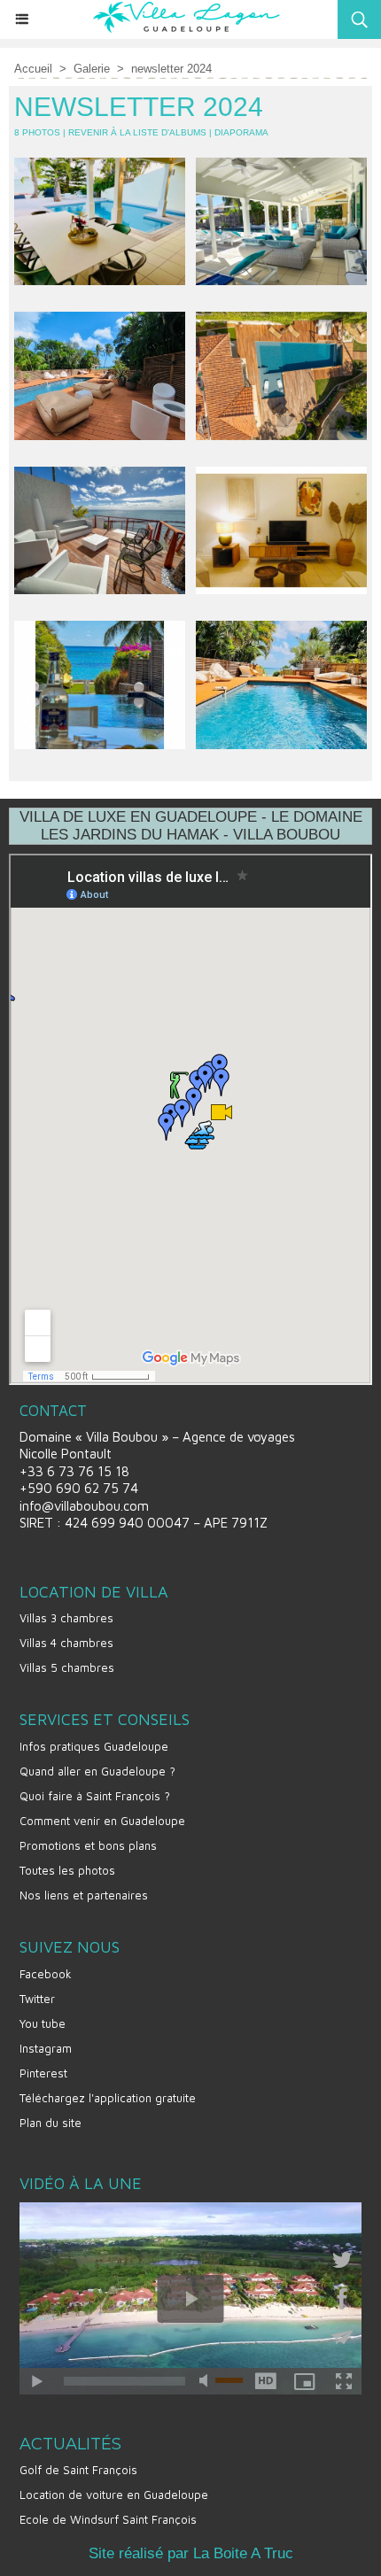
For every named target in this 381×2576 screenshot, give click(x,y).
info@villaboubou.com (84, 1506)
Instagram (46, 2048)
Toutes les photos (67, 1870)
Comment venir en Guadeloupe (102, 1821)
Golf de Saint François (78, 2470)
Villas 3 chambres (66, 1618)
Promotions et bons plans (88, 1845)
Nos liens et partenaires (84, 1895)
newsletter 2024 (171, 69)
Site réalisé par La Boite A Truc (191, 2553)
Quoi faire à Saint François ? (95, 1796)
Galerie (92, 69)
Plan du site (51, 2123)
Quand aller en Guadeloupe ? (97, 1771)
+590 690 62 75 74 (79, 1488)
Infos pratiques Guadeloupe (94, 1746)
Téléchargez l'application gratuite (108, 2098)
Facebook (46, 1974)
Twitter (37, 1999)
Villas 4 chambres (66, 1643)
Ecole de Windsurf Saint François (108, 2519)
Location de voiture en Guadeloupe (114, 2495)
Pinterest (43, 2073)
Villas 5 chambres (67, 1667)
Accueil (33, 69)
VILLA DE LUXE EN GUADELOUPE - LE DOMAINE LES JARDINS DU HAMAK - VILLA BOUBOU (191, 826)
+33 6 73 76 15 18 (74, 1471)
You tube (43, 2023)
